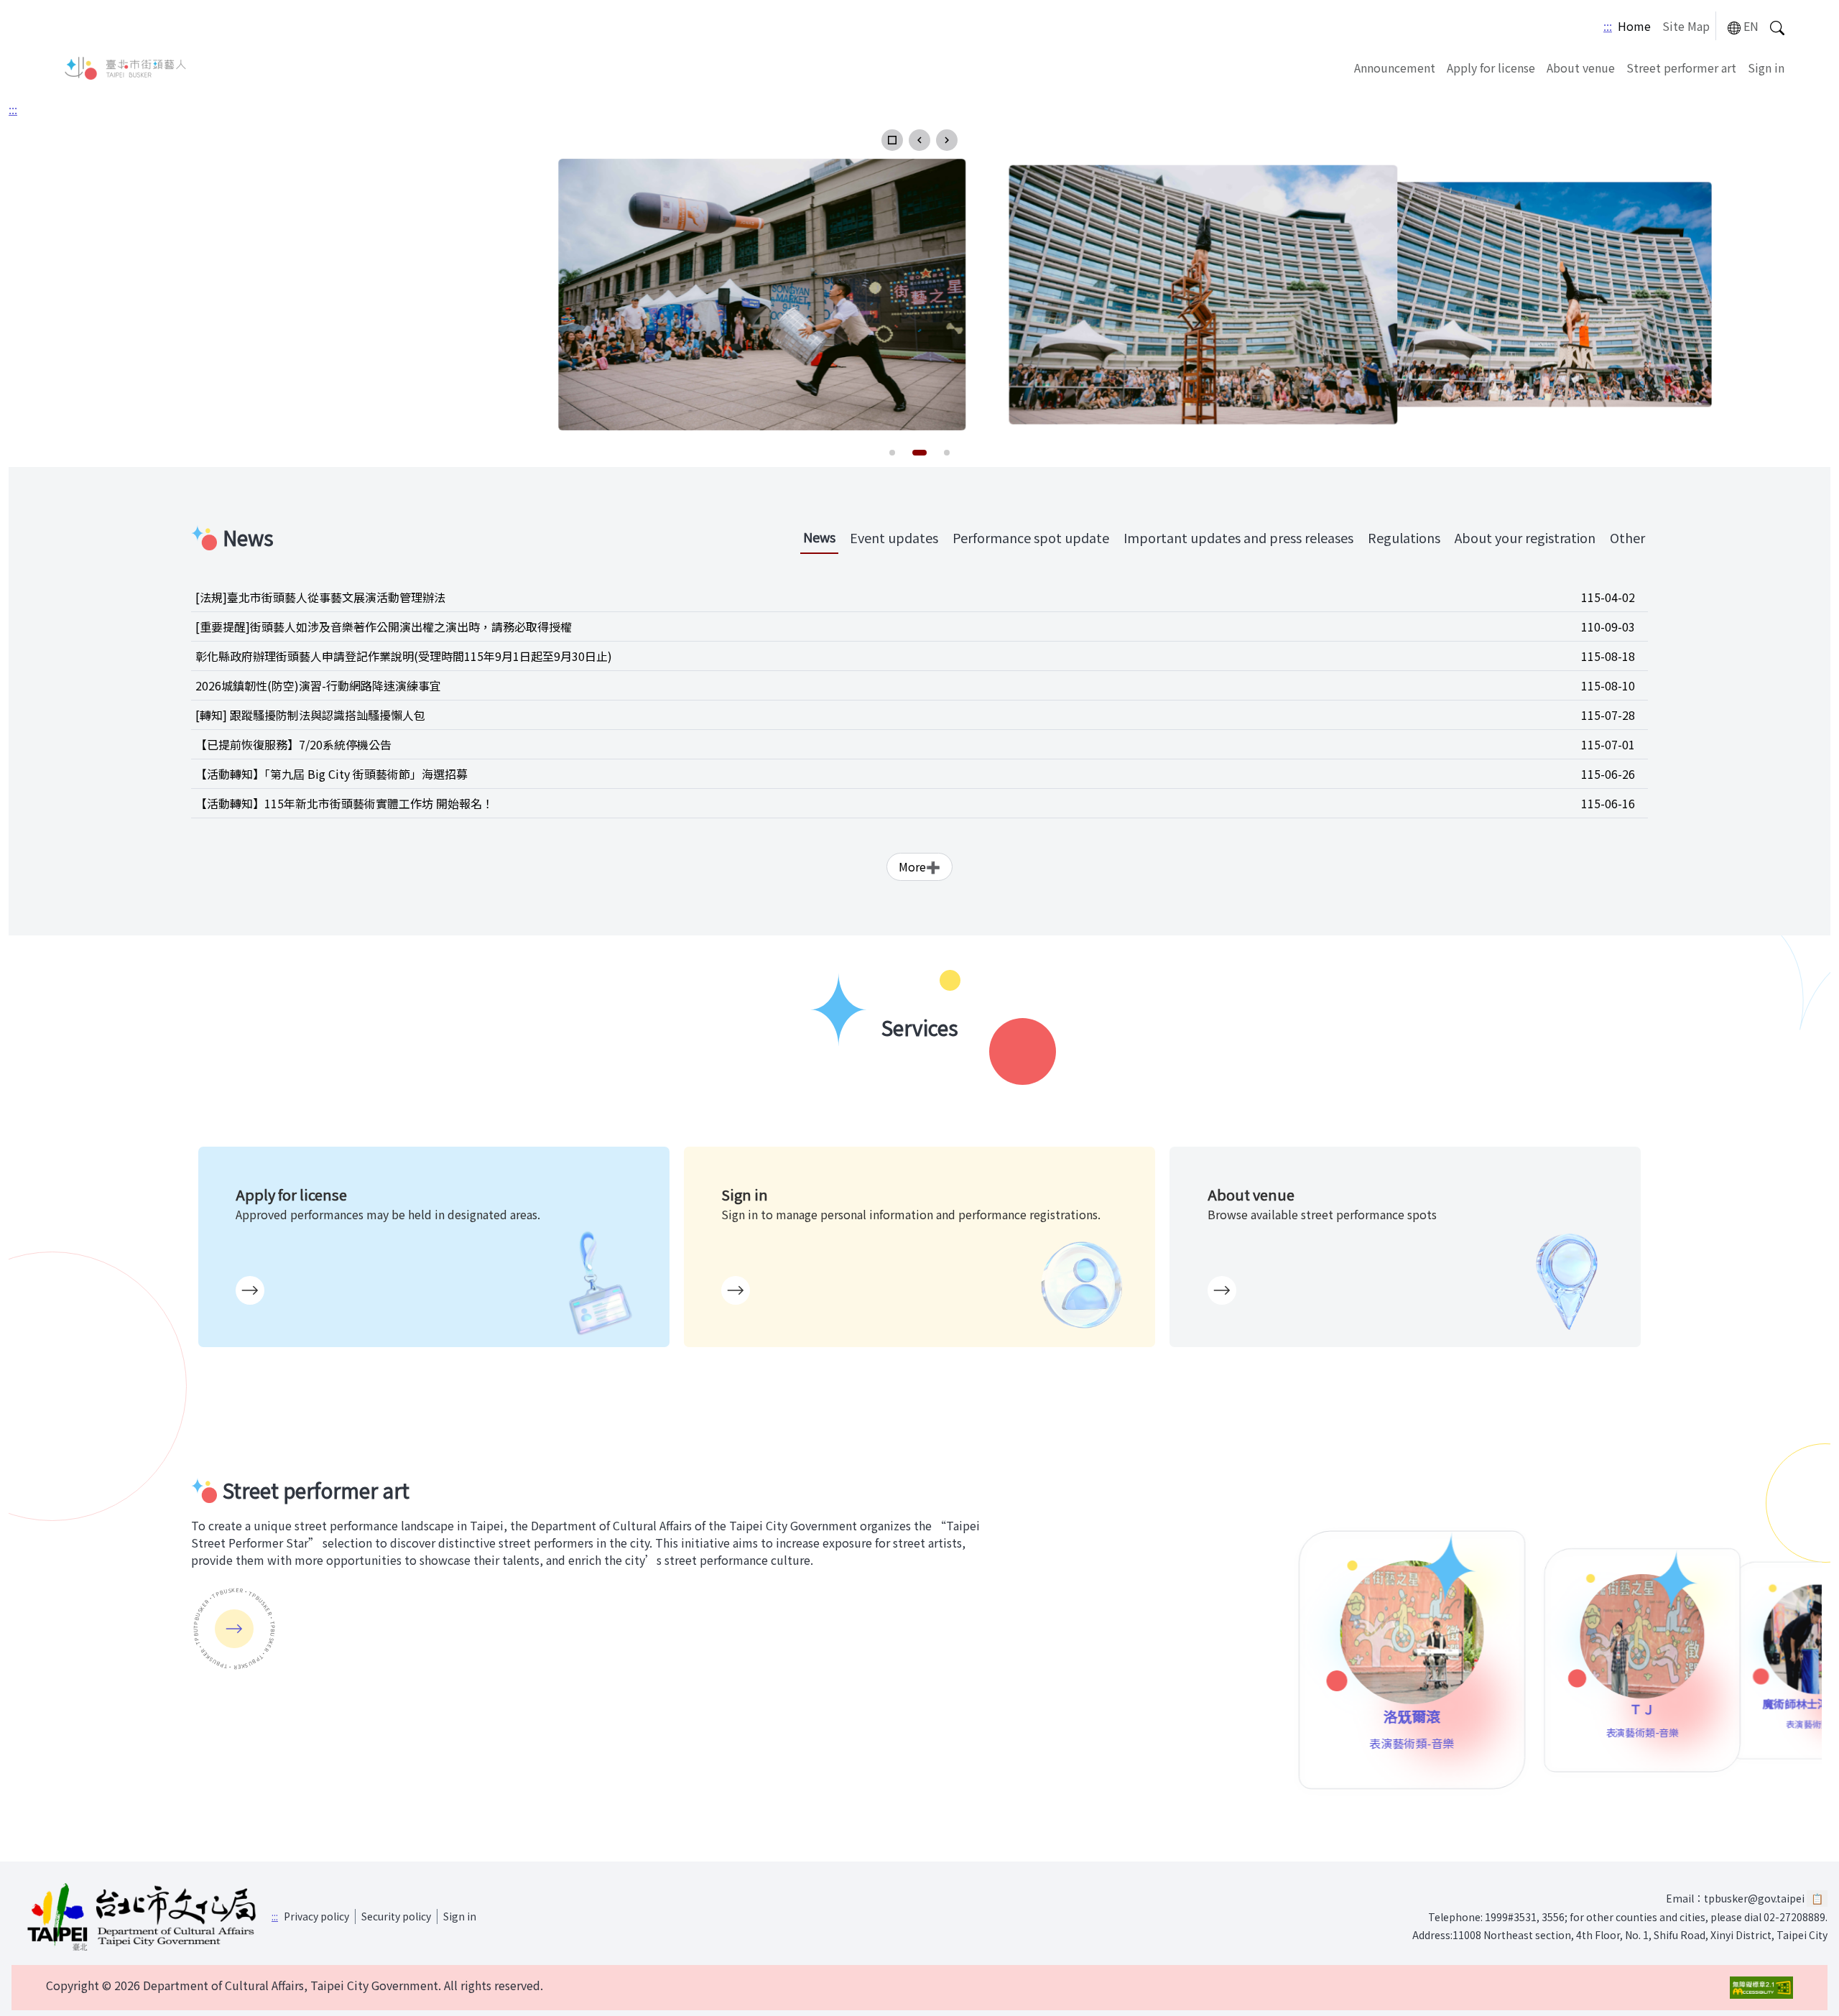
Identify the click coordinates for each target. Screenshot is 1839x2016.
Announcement (1395, 68)
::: (1608, 26)
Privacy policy (316, 1916)
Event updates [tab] (894, 537)
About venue (1581, 68)
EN (1751, 26)
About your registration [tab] (1525, 537)
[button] (892, 140)
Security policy (396, 1916)
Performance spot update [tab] (1031, 537)
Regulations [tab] (1404, 537)
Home (1634, 26)
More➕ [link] (919, 866)
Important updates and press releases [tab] (1238, 537)
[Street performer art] (234, 1629)
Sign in (1766, 68)
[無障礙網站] (1761, 1988)
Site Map (1686, 26)
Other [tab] (1627, 537)
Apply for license (1491, 68)
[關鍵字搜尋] (1777, 26)
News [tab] (819, 537)
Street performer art (1681, 68)
